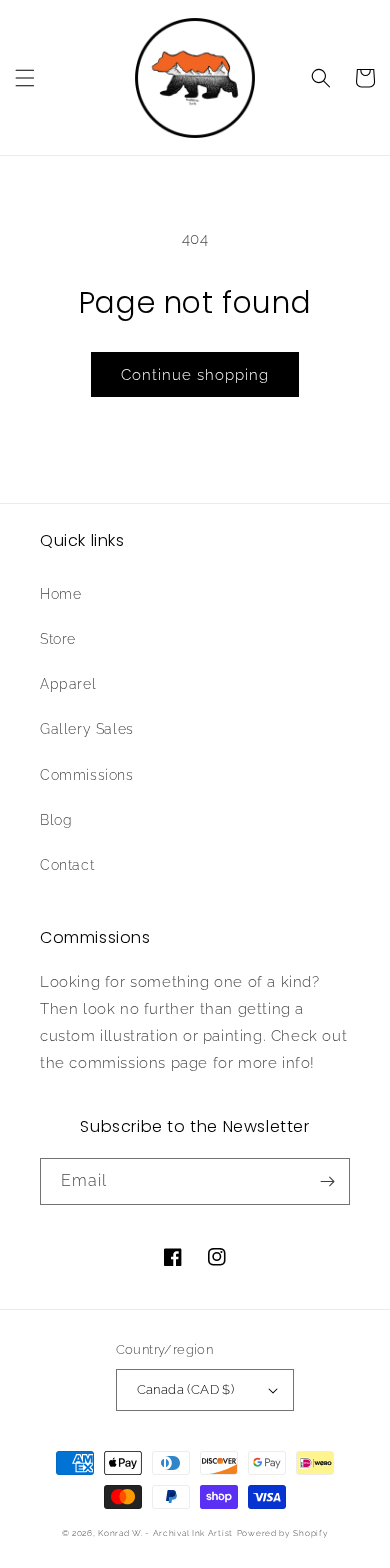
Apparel (68, 684)
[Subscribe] (327, 1181)
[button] (25, 78)
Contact (67, 865)
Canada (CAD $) (186, 1389)
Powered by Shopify (283, 1533)
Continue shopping (195, 375)
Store (58, 639)
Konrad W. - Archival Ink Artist (165, 1533)
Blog (56, 820)
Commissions (87, 775)
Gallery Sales (87, 729)
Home (60, 594)
